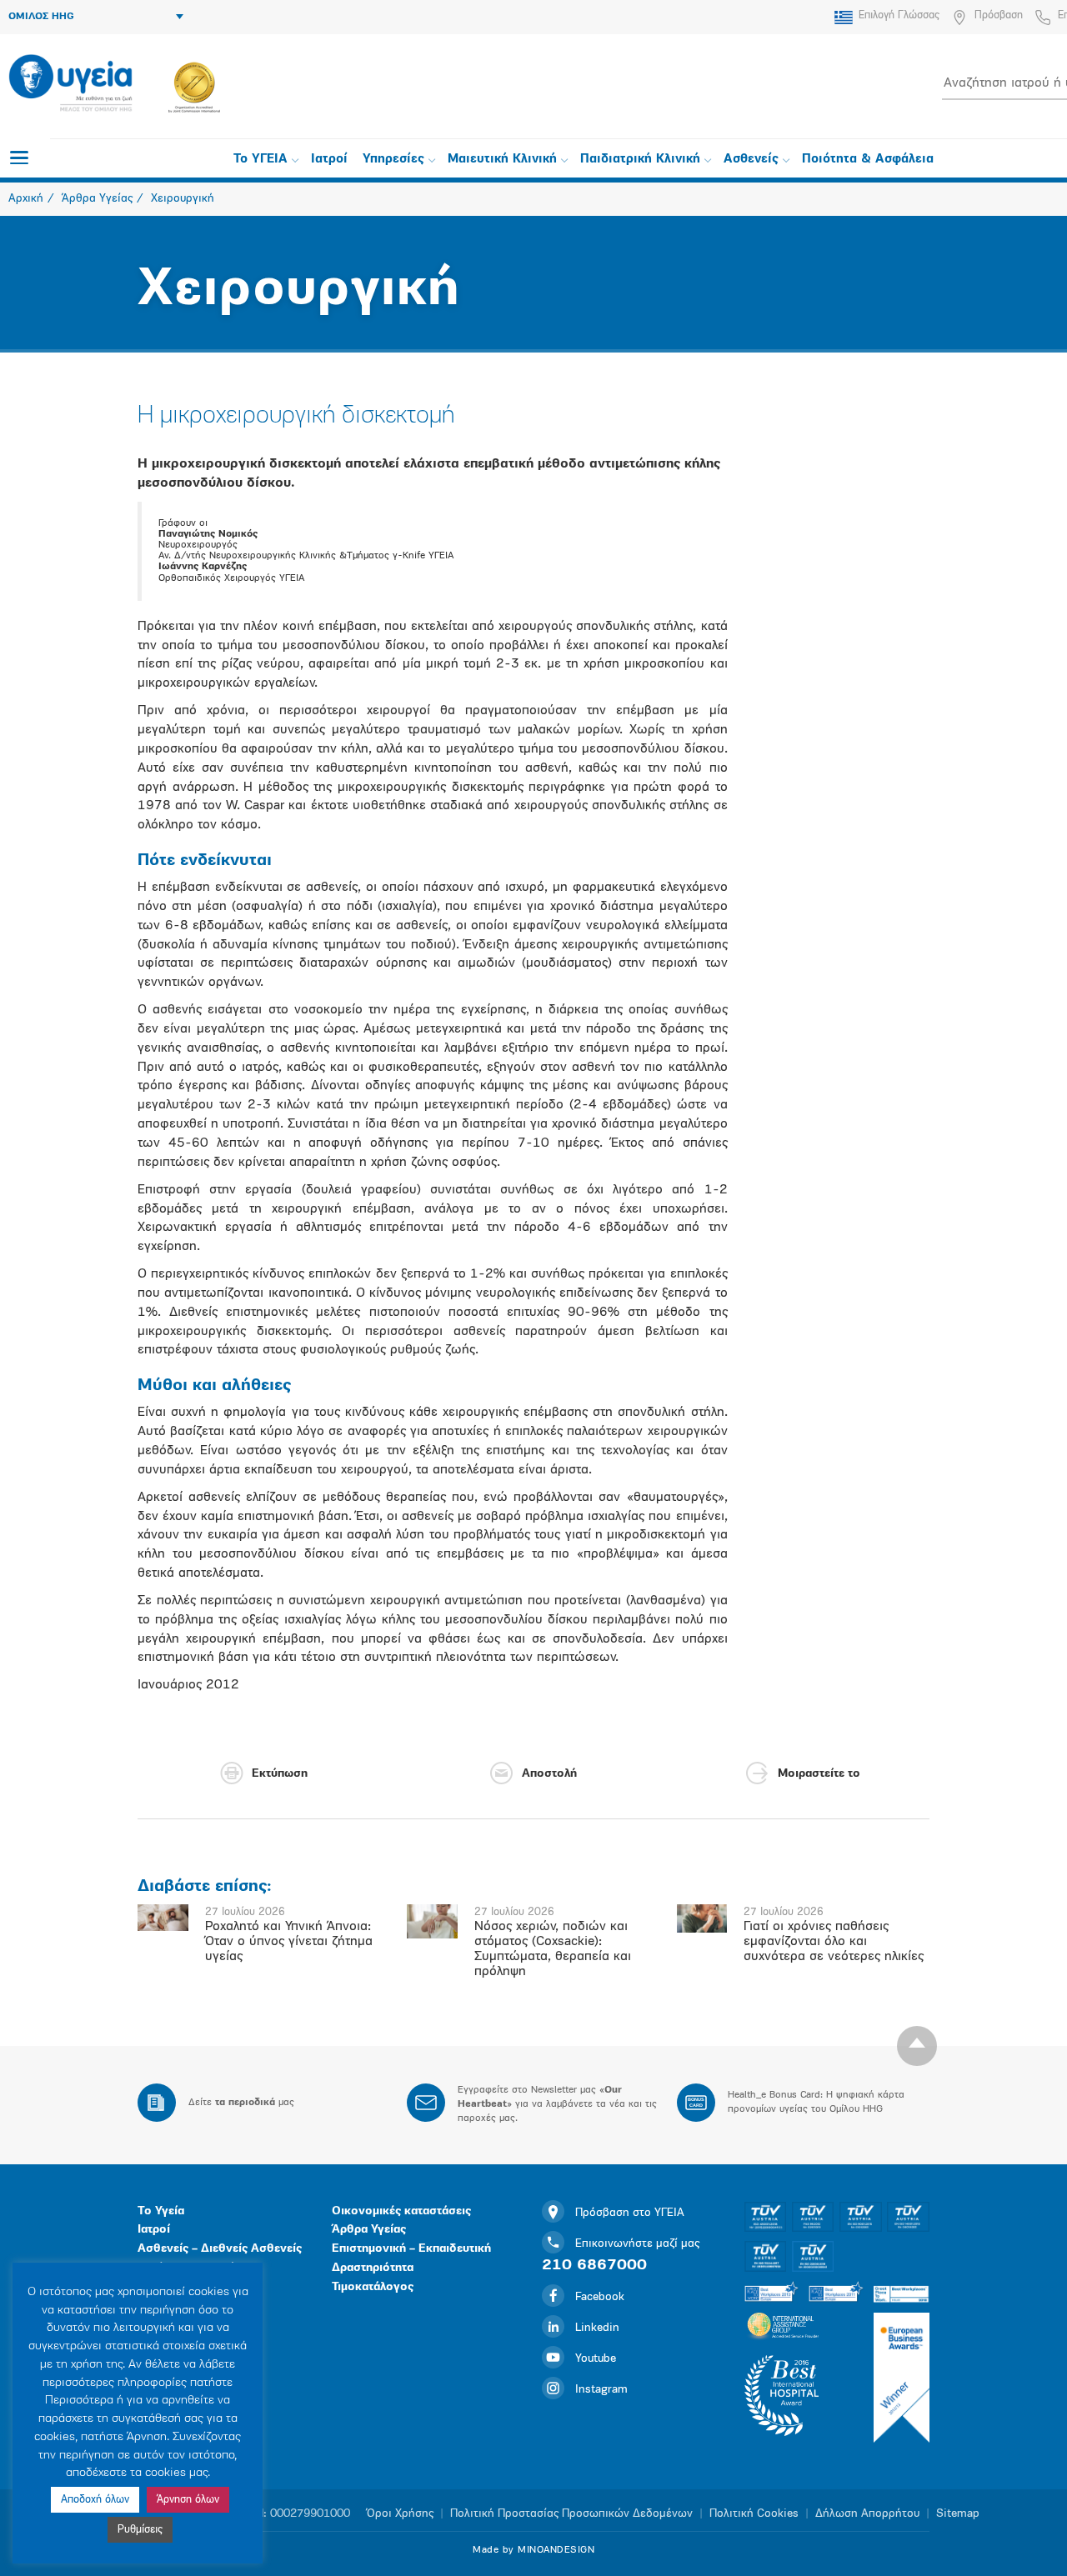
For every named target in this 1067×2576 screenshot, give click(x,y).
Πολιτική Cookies (754, 2514)
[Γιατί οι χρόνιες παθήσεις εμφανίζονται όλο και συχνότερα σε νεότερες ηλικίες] (702, 1918)
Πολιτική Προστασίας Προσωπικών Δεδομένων (571, 2514)
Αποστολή (549, 1774)
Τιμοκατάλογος (373, 2287)
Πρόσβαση (999, 15)
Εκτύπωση (280, 1774)
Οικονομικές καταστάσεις (401, 2211)
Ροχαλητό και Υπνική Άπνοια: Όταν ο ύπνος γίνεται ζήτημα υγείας (289, 1942)
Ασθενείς (751, 160)
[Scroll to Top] (917, 2046)
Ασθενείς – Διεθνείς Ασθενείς (220, 2249)
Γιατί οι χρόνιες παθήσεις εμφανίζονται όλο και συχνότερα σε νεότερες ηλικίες (834, 1942)
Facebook (600, 2297)
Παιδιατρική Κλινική (640, 160)
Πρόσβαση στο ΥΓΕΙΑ (630, 2213)
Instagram (601, 2390)
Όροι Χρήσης (400, 2514)
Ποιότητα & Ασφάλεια (868, 160)
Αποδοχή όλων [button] (95, 2500)
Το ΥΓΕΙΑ (260, 160)
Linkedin (597, 2328)
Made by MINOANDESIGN (533, 2550)
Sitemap (958, 2514)
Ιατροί (329, 160)
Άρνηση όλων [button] (188, 2500)
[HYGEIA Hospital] (70, 84)
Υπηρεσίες (393, 160)
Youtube (596, 2359)
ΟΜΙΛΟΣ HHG (41, 17)
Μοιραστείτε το (819, 1774)
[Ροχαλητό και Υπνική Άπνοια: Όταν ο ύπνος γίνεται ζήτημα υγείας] (163, 1918)
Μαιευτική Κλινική (502, 160)
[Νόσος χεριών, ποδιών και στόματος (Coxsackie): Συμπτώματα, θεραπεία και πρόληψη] (432, 1921)
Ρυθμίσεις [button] (140, 2530)
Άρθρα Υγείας (369, 2230)
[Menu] (19, 158)
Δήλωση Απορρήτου (867, 2514)
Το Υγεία (161, 2211)
